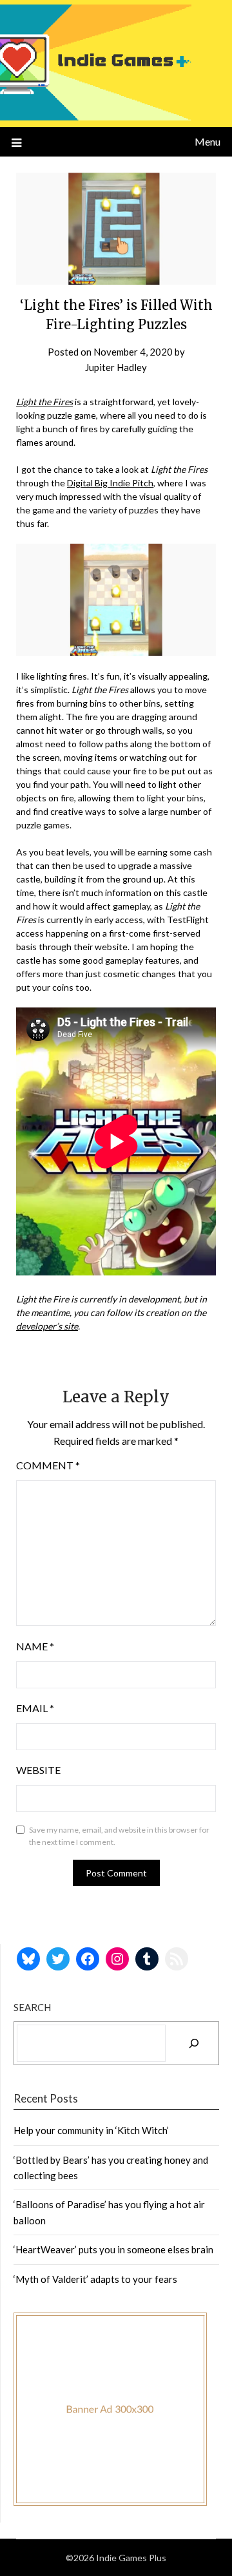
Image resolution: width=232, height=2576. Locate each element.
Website (38, 1770)
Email (35, 1708)
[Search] (194, 2043)
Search (32, 2007)
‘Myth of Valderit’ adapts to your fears (95, 2279)
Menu (208, 141)
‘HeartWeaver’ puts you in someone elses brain (113, 2249)
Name (35, 1646)
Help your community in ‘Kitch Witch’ (91, 2130)
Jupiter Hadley (116, 367)
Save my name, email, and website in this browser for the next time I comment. (119, 1836)
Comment (48, 1465)
